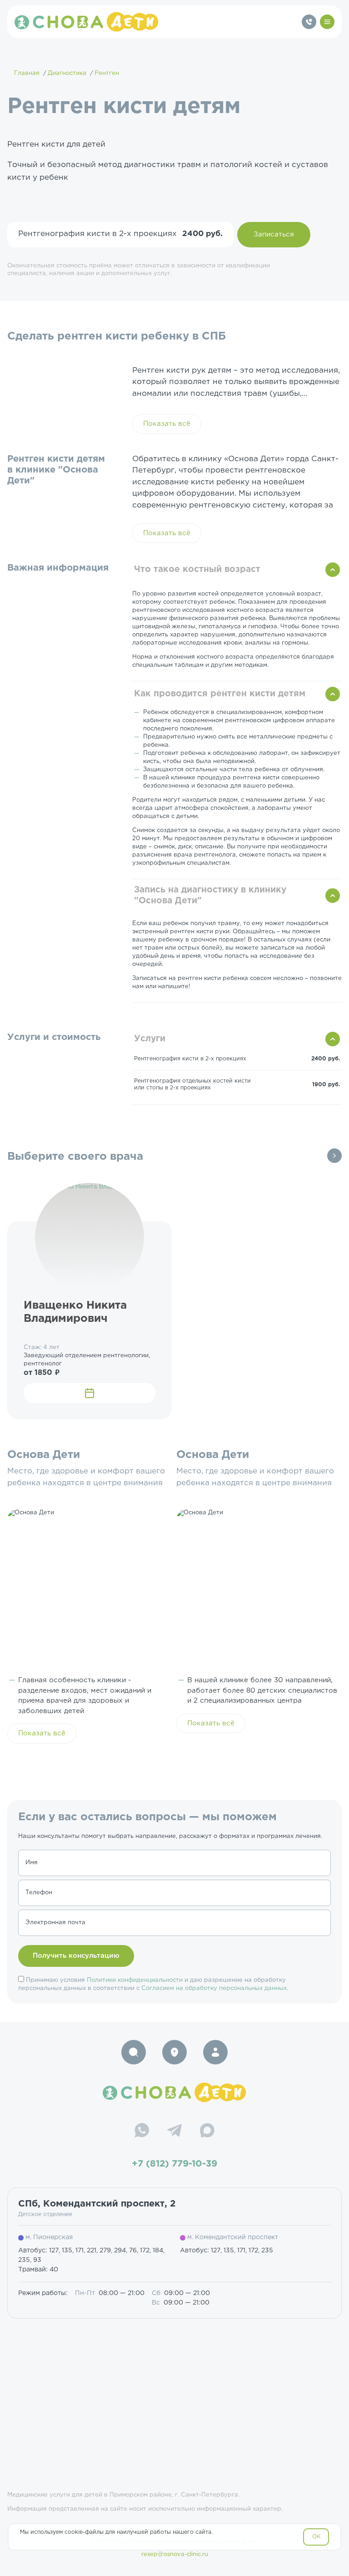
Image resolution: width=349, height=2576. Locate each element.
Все (334, 1156)
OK (317, 2537)
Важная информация (58, 568)
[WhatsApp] (142, 2132)
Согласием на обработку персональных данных (214, 1988)
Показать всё (167, 424)
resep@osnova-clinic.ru (175, 2554)
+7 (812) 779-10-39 (174, 2164)
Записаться (274, 234)
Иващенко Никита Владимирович (75, 1312)
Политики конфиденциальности (135, 1980)
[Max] (207, 2132)
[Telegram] (174, 2132)
